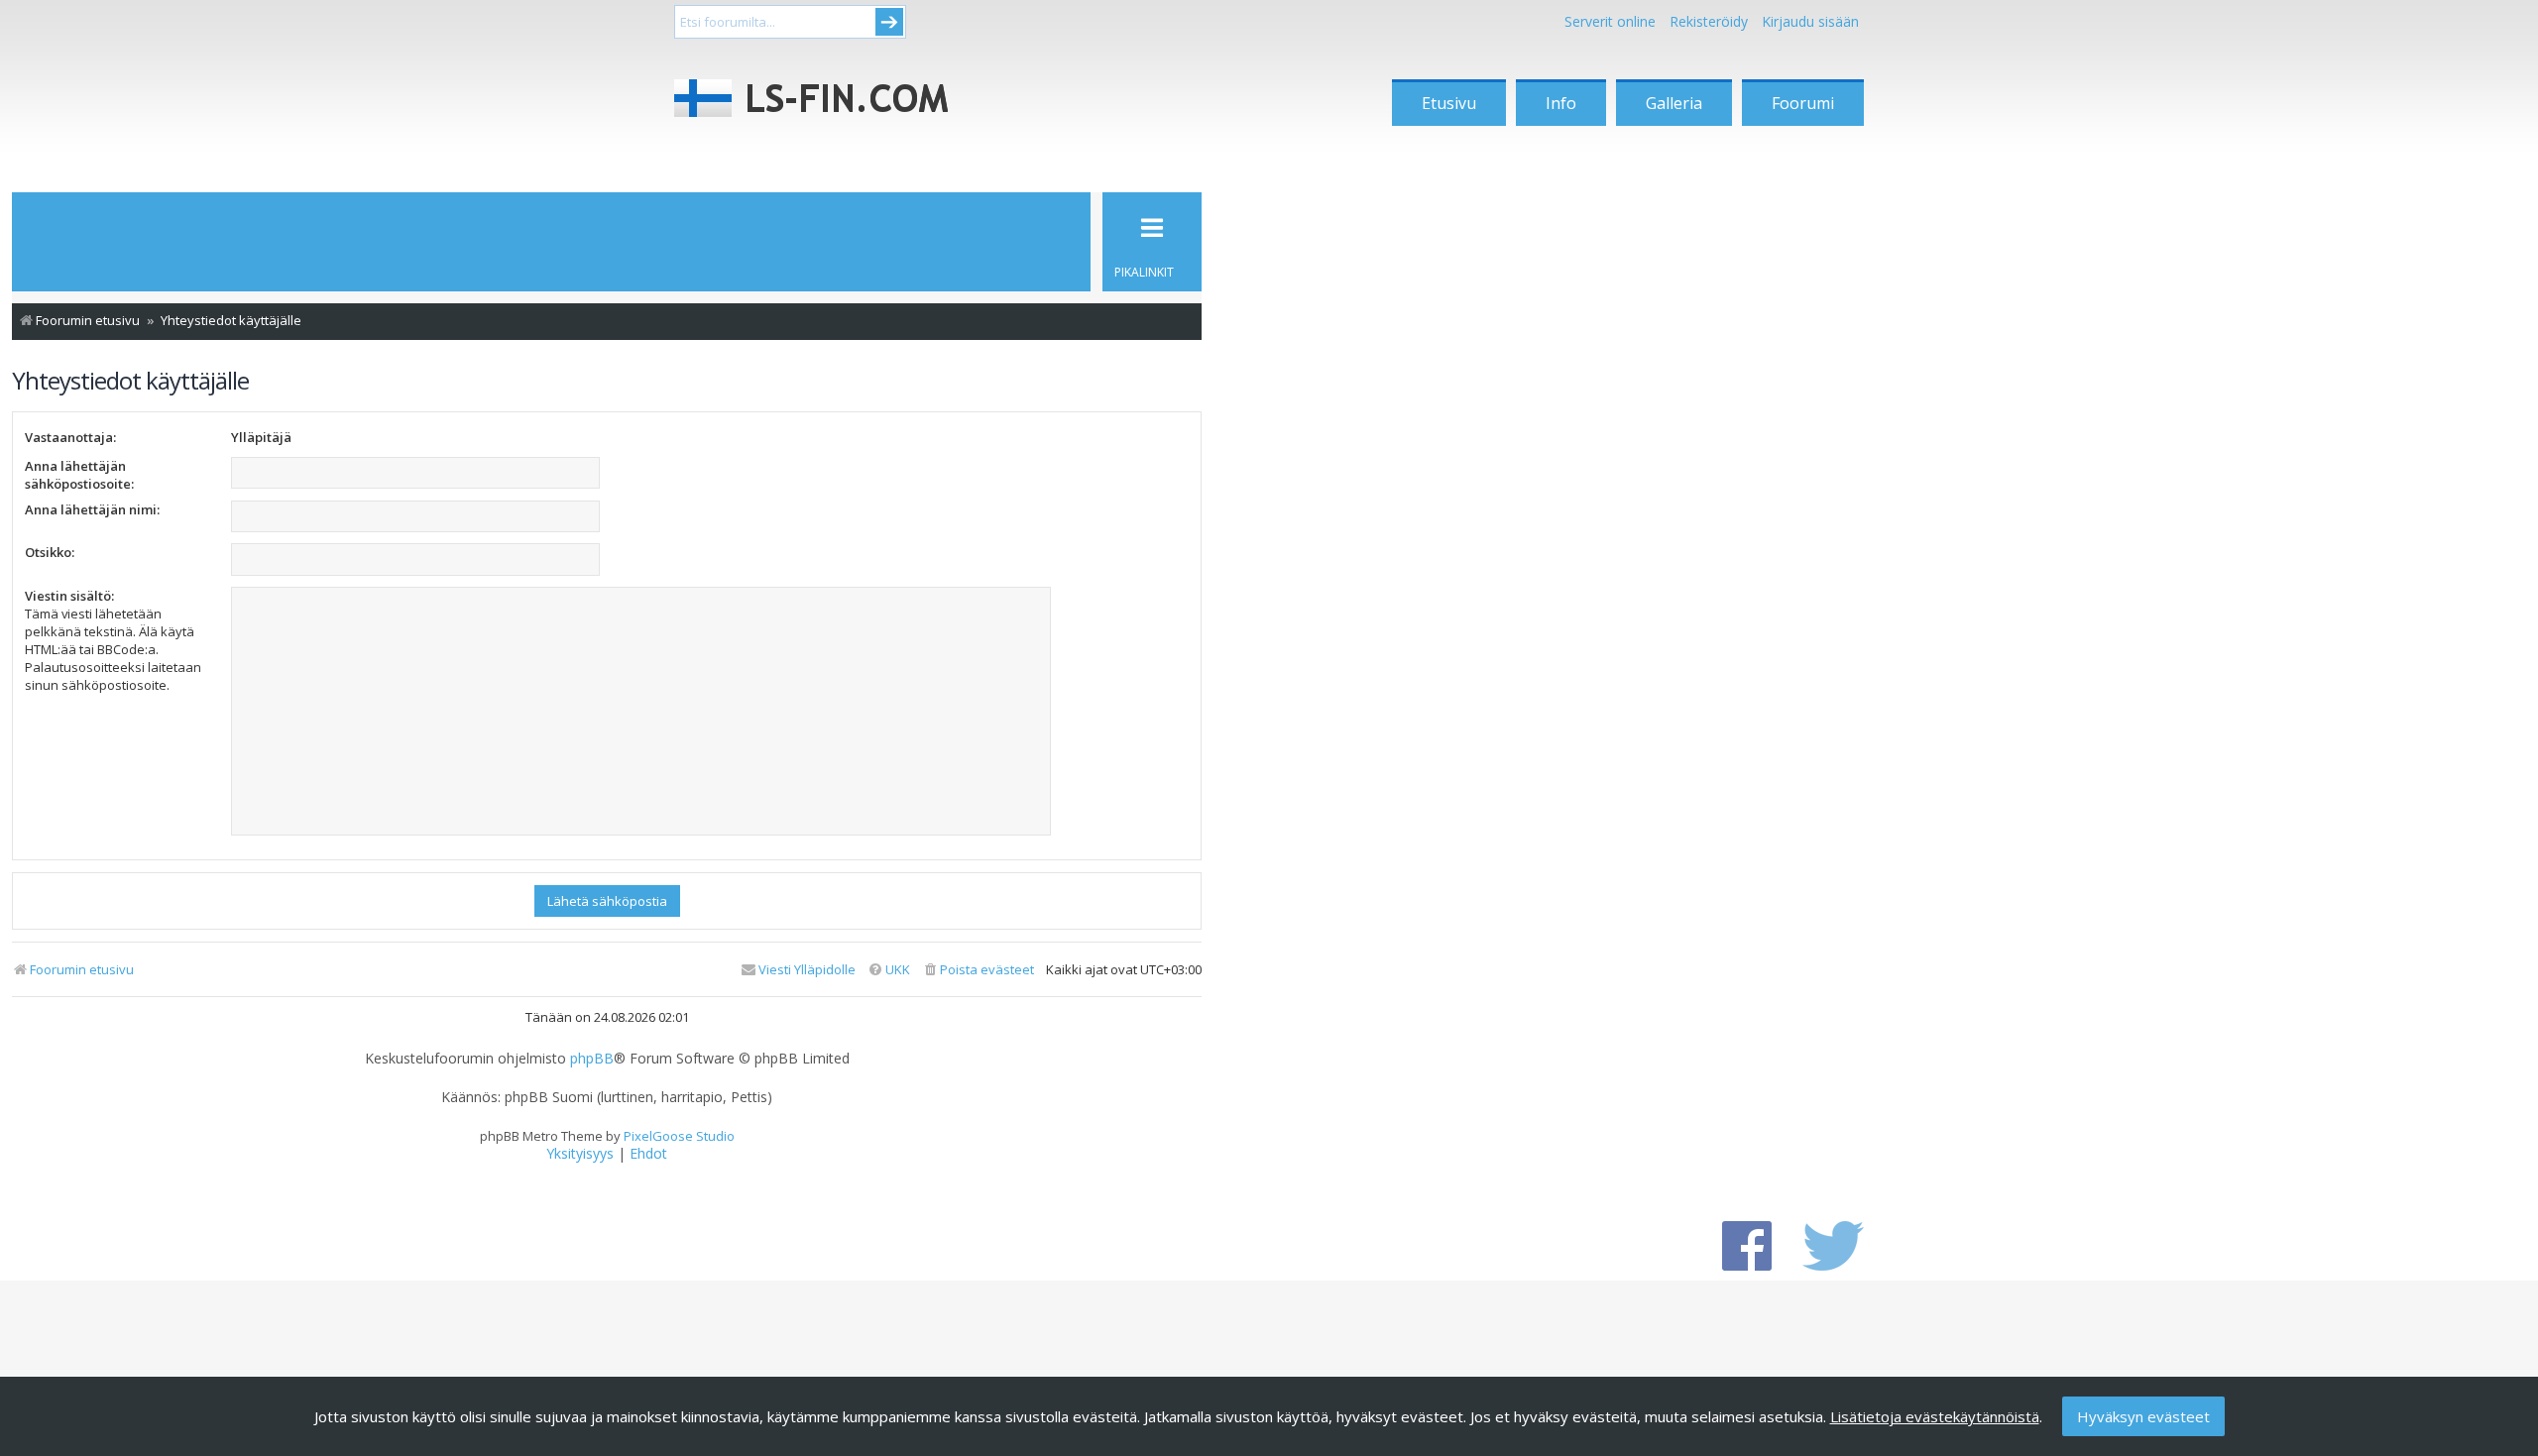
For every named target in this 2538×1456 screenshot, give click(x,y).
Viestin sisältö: (69, 596)
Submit (889, 22)
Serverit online (1610, 21)
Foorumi (1803, 103)
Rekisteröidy (1709, 21)
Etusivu (1449, 103)
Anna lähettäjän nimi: (92, 509)
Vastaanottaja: (70, 437)
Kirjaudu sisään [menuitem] (1810, 21)
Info (1561, 103)
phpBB (592, 1059)
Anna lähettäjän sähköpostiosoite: (79, 475)
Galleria (1674, 103)
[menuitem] (978, 970)
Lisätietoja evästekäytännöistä (1935, 1416)
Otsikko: (50, 552)
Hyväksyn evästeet (2143, 1416)
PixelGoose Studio (679, 1136)
